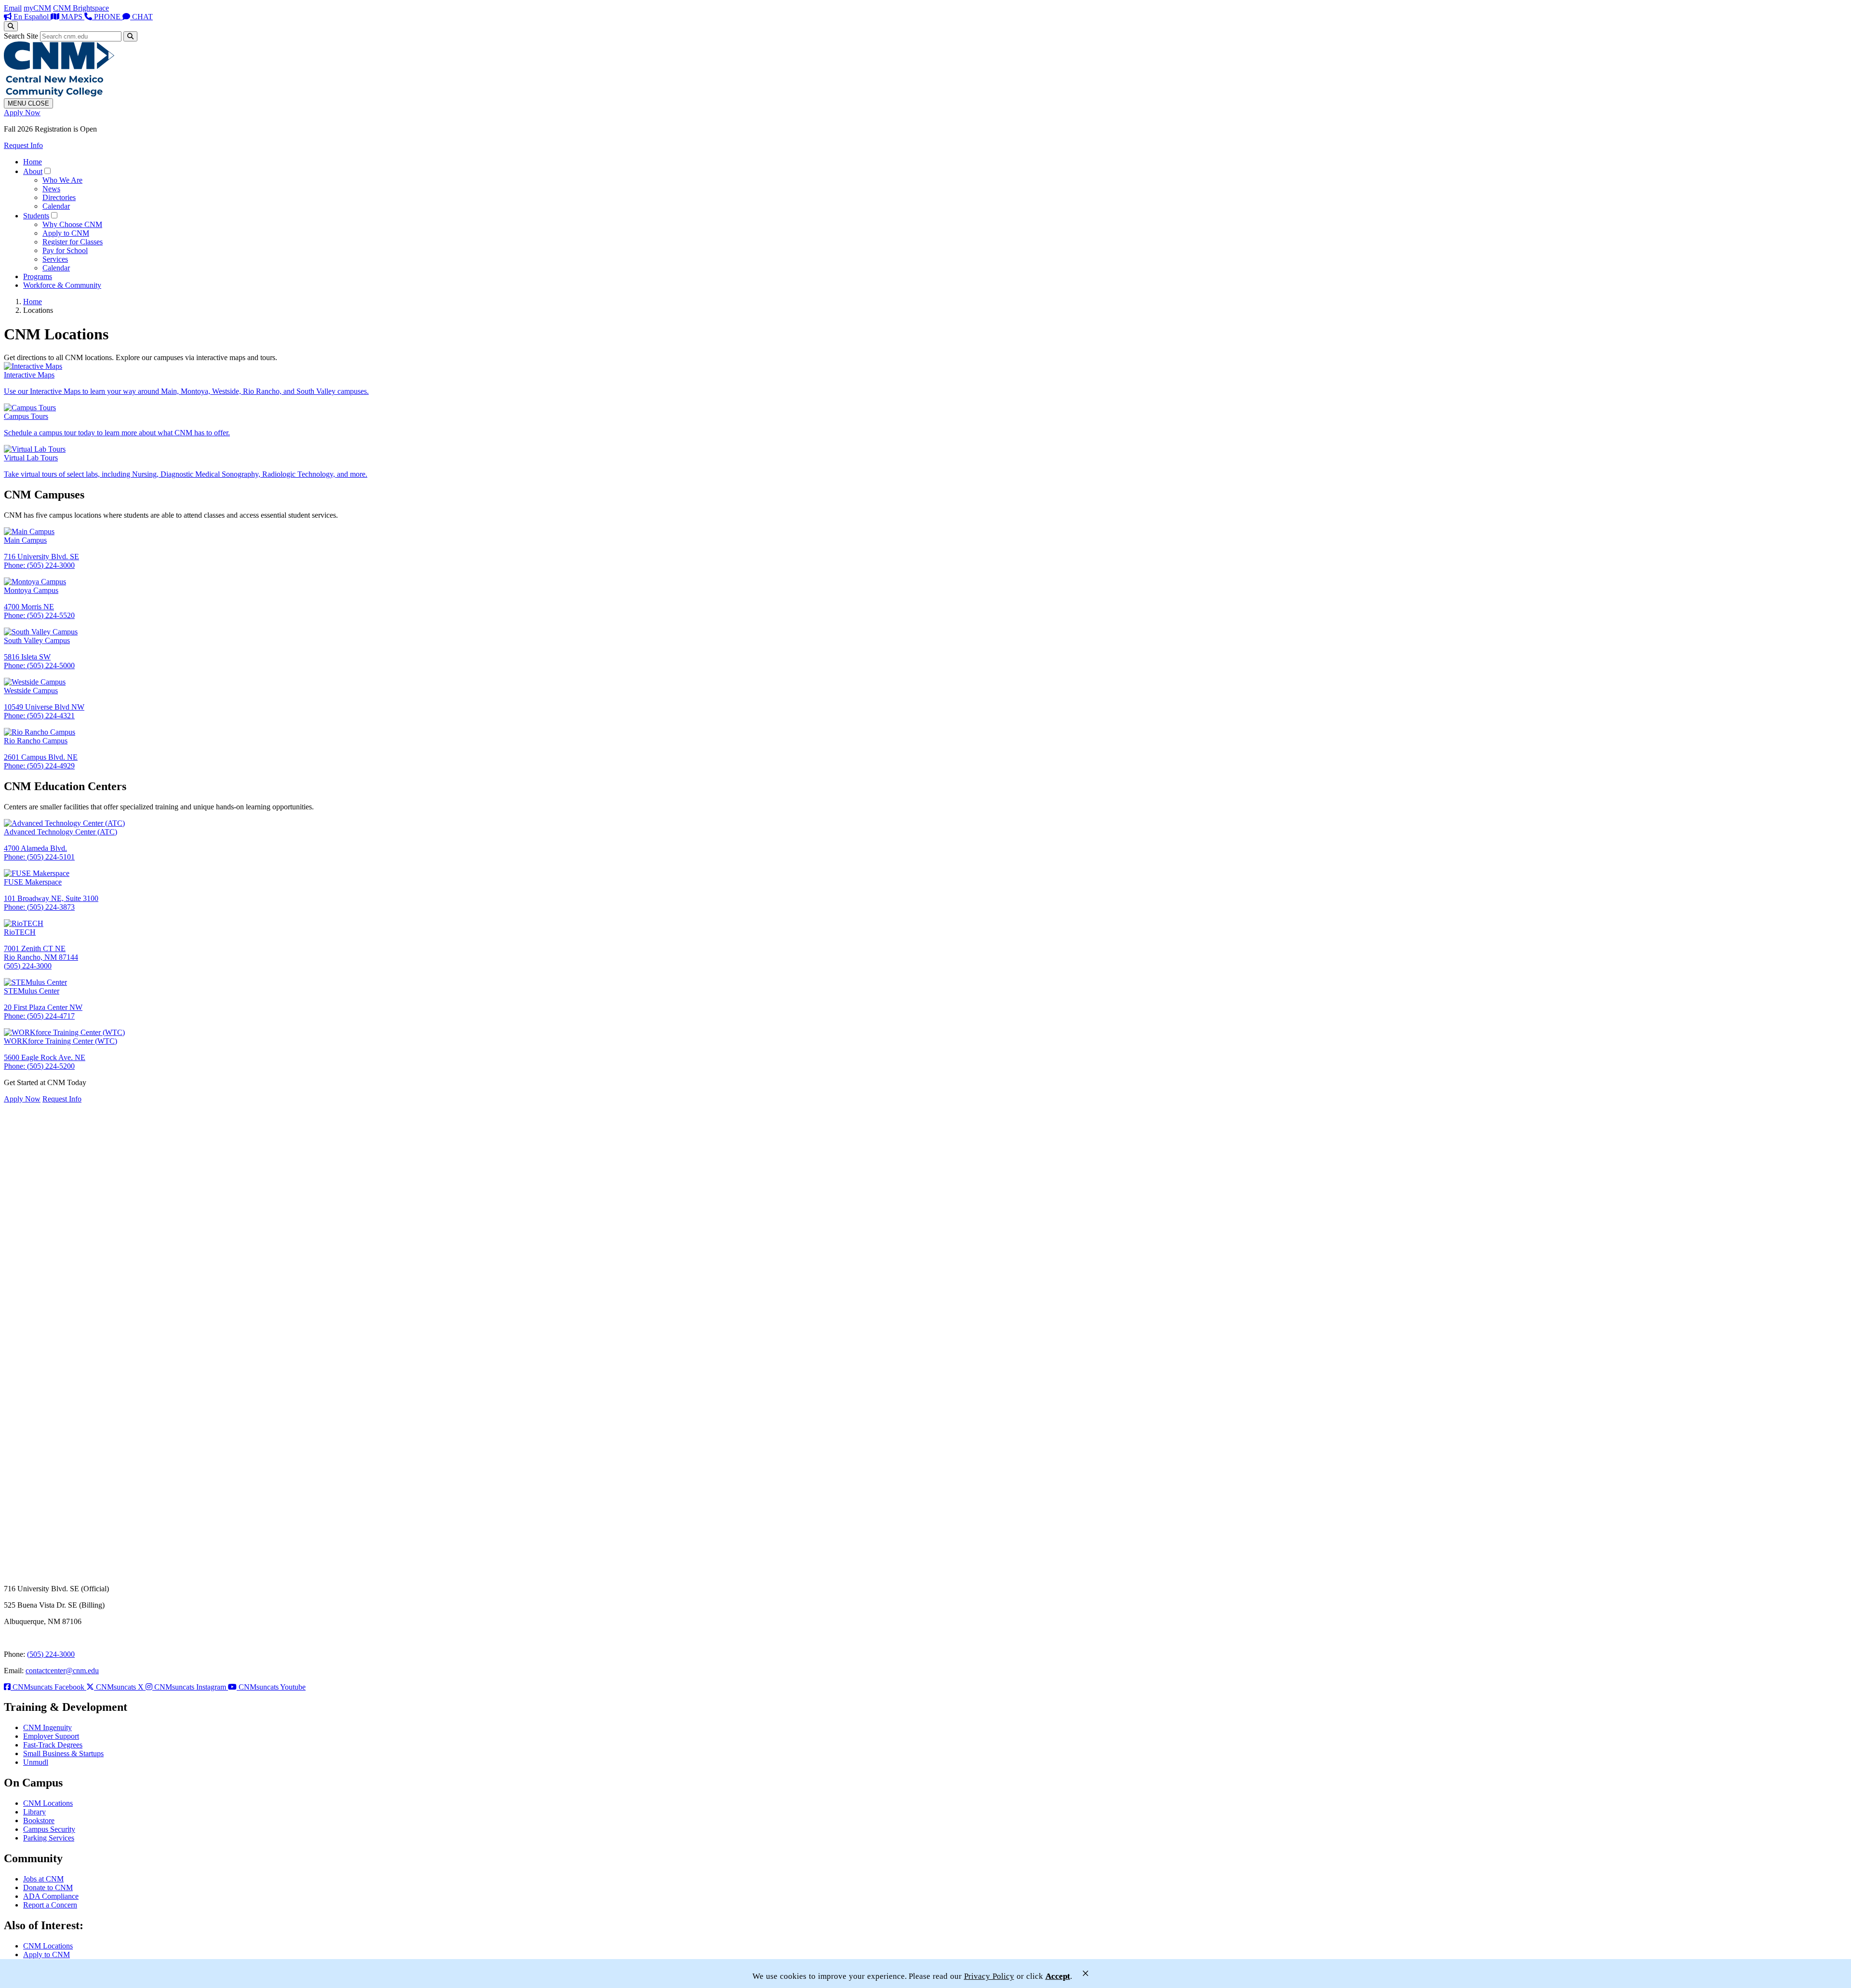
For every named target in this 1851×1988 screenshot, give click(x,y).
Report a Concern (50, 1905)
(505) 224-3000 (51, 1654)
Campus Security (49, 1829)
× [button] (1086, 1973)
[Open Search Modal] (11, 26)
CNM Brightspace (81, 8)
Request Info (23, 145)
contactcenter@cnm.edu (62, 1671)
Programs (38, 276)
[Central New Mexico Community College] (59, 94)
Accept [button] (1058, 1976)
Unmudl (36, 1762)
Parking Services (49, 1838)
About (33, 171)
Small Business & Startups (63, 1753)
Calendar (56, 206)
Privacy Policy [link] (989, 1976)
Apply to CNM (66, 233)
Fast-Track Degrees (53, 1745)
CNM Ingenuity (47, 1727)
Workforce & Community (62, 285)
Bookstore (39, 1820)
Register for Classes (73, 242)
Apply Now (22, 113)
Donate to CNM (48, 1887)
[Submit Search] (130, 36)
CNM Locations (48, 1803)
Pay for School (65, 250)
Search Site (21, 36)
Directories (59, 197)
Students (36, 216)
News (51, 189)
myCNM (37, 8)
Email (13, 8)
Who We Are (62, 180)
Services (55, 259)
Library (34, 1812)
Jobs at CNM (43, 1879)
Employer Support (51, 1736)
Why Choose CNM (72, 224)
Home (33, 162)
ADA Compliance (51, 1896)
